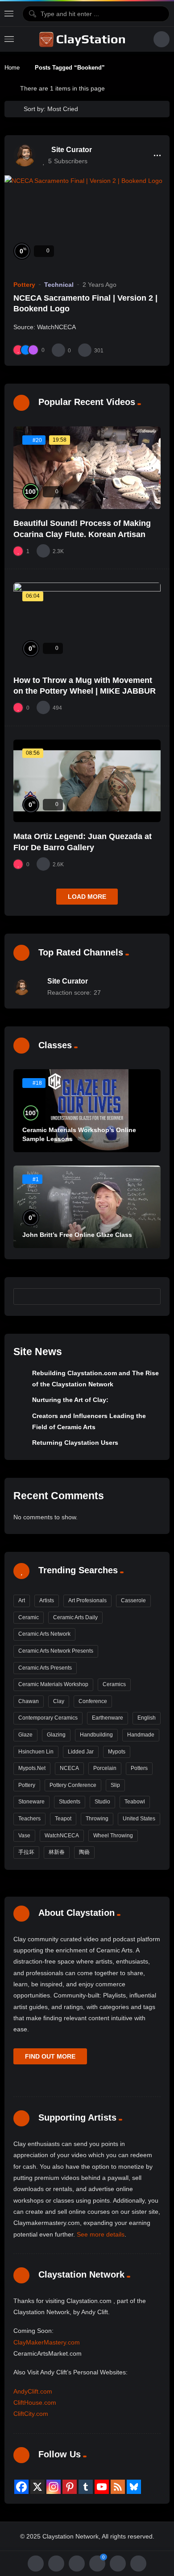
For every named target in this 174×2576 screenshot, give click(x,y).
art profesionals (87, 1600)
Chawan (29, 1701)
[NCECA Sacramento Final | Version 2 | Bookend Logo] (87, 222)
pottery (27, 1785)
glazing (56, 1735)
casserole (133, 1600)
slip (115, 1785)
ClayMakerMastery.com (47, 2342)
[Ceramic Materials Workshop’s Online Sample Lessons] (87, 1111)
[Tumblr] (86, 2487)
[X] (37, 2487)
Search (150, 1296)
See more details (101, 2234)
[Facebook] (21, 2487)
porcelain (105, 1768)
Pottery (24, 285)
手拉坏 (26, 1852)
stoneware (31, 1802)
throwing (97, 1819)
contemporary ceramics (48, 1718)
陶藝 (84, 1852)
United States (139, 1819)
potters (139, 1768)
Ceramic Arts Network (44, 1634)
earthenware (108, 1718)
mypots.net (32, 1768)
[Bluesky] (134, 2487)
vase (24, 1836)
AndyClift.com (33, 2391)
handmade (141, 1735)
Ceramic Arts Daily (75, 1617)
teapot (63, 1819)
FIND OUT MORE (50, 2056)
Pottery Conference (73, 1785)
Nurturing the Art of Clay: (70, 1400)
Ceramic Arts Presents (45, 1668)
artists (47, 1600)
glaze (25, 1735)
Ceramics (114, 1684)
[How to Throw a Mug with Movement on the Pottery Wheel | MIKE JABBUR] (87, 624)
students (70, 1802)
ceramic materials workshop (53, 1684)
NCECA (69, 1768)
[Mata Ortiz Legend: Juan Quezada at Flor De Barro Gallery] (87, 781)
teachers (29, 1819)
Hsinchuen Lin (36, 1752)
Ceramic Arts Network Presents (56, 1651)
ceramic (29, 1617)
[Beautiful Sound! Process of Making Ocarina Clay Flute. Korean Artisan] (87, 468)
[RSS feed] (118, 2487)
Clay (59, 1701)
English (147, 1718)
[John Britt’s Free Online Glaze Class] (87, 1207)
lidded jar (81, 1752)
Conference (93, 1701)
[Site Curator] (25, 155)
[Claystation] (83, 39)
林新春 (57, 1852)
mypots (117, 1752)
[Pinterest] (70, 2487)
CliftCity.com (31, 2414)
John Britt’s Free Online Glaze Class (77, 1235)
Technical (59, 285)
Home (12, 68)
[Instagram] (54, 2487)
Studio (102, 1802)
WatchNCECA (62, 1836)
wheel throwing (113, 1836)
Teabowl (135, 1802)
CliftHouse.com (35, 2402)
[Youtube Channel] (102, 2487)
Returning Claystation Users (75, 1443)
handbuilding (96, 1735)
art (22, 1600)
